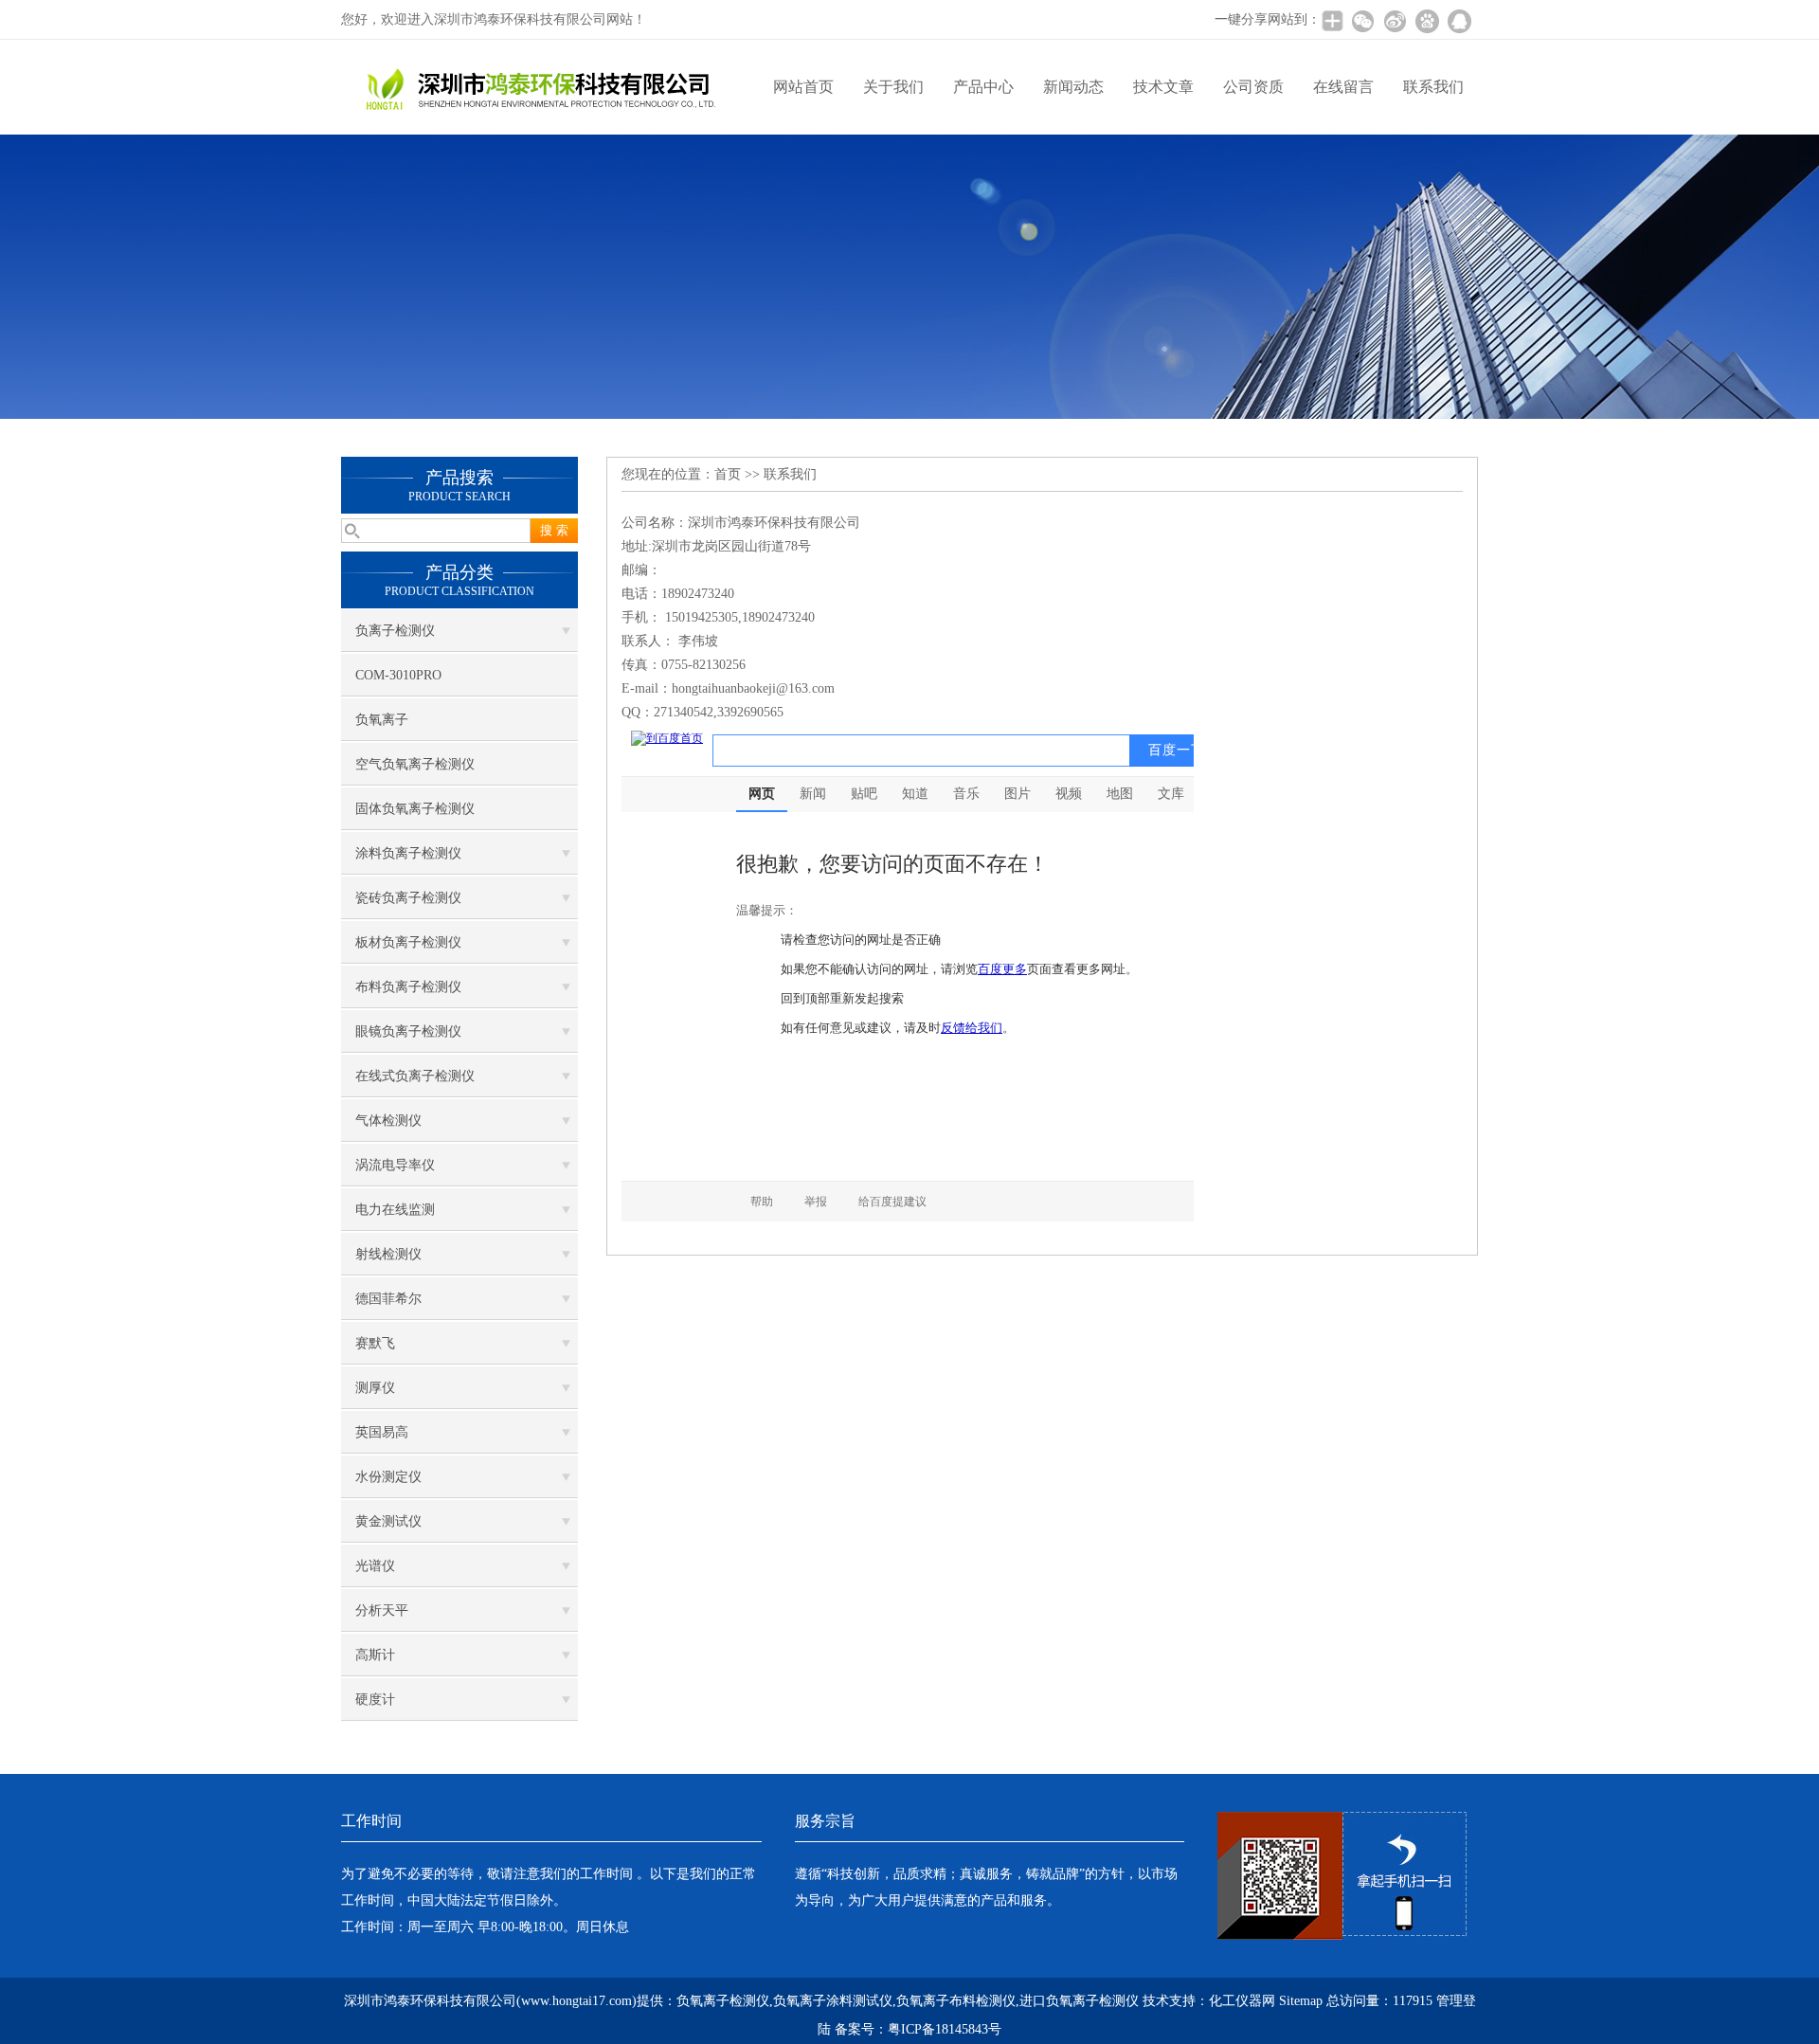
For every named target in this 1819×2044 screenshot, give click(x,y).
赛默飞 (375, 1343)
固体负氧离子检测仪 (415, 809)
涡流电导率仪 (395, 1165)
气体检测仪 (388, 1121)
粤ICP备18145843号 (945, 2029)
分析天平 (382, 1610)
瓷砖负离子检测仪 (408, 898)
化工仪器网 (1242, 2001)
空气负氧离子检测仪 (415, 764)
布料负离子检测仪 (408, 987)
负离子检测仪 (395, 631)
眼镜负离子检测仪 (408, 1031)
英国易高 (382, 1432)
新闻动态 (1073, 87)
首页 (728, 474)
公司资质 (1253, 87)
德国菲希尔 (388, 1299)
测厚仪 (375, 1388)
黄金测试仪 (388, 1521)
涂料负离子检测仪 (408, 853)
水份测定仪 (388, 1477)
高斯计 (375, 1655)
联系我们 (1433, 87)
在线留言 (1343, 87)
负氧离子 (382, 720)
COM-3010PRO (398, 675)
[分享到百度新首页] (1427, 21)
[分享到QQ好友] (1459, 21)
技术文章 (1163, 87)
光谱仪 (375, 1566)
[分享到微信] (1362, 21)
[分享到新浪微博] (1395, 21)
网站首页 (803, 87)
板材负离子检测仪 (408, 942)
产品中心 (983, 87)
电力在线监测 (395, 1210)
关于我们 (893, 87)
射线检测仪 (388, 1254)
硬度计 (375, 1700)
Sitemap (1301, 2001)
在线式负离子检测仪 (415, 1076)
